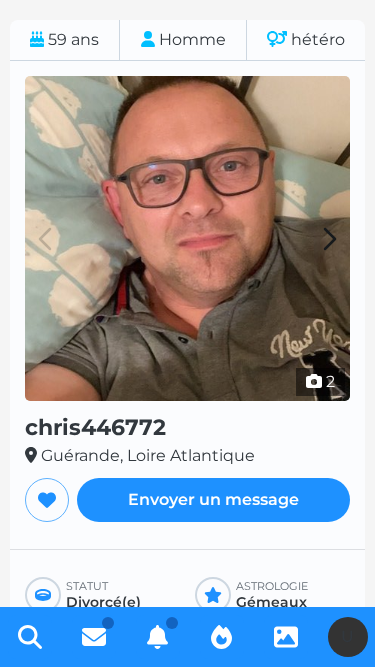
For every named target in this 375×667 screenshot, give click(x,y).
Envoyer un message (213, 499)
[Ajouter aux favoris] (47, 500)
